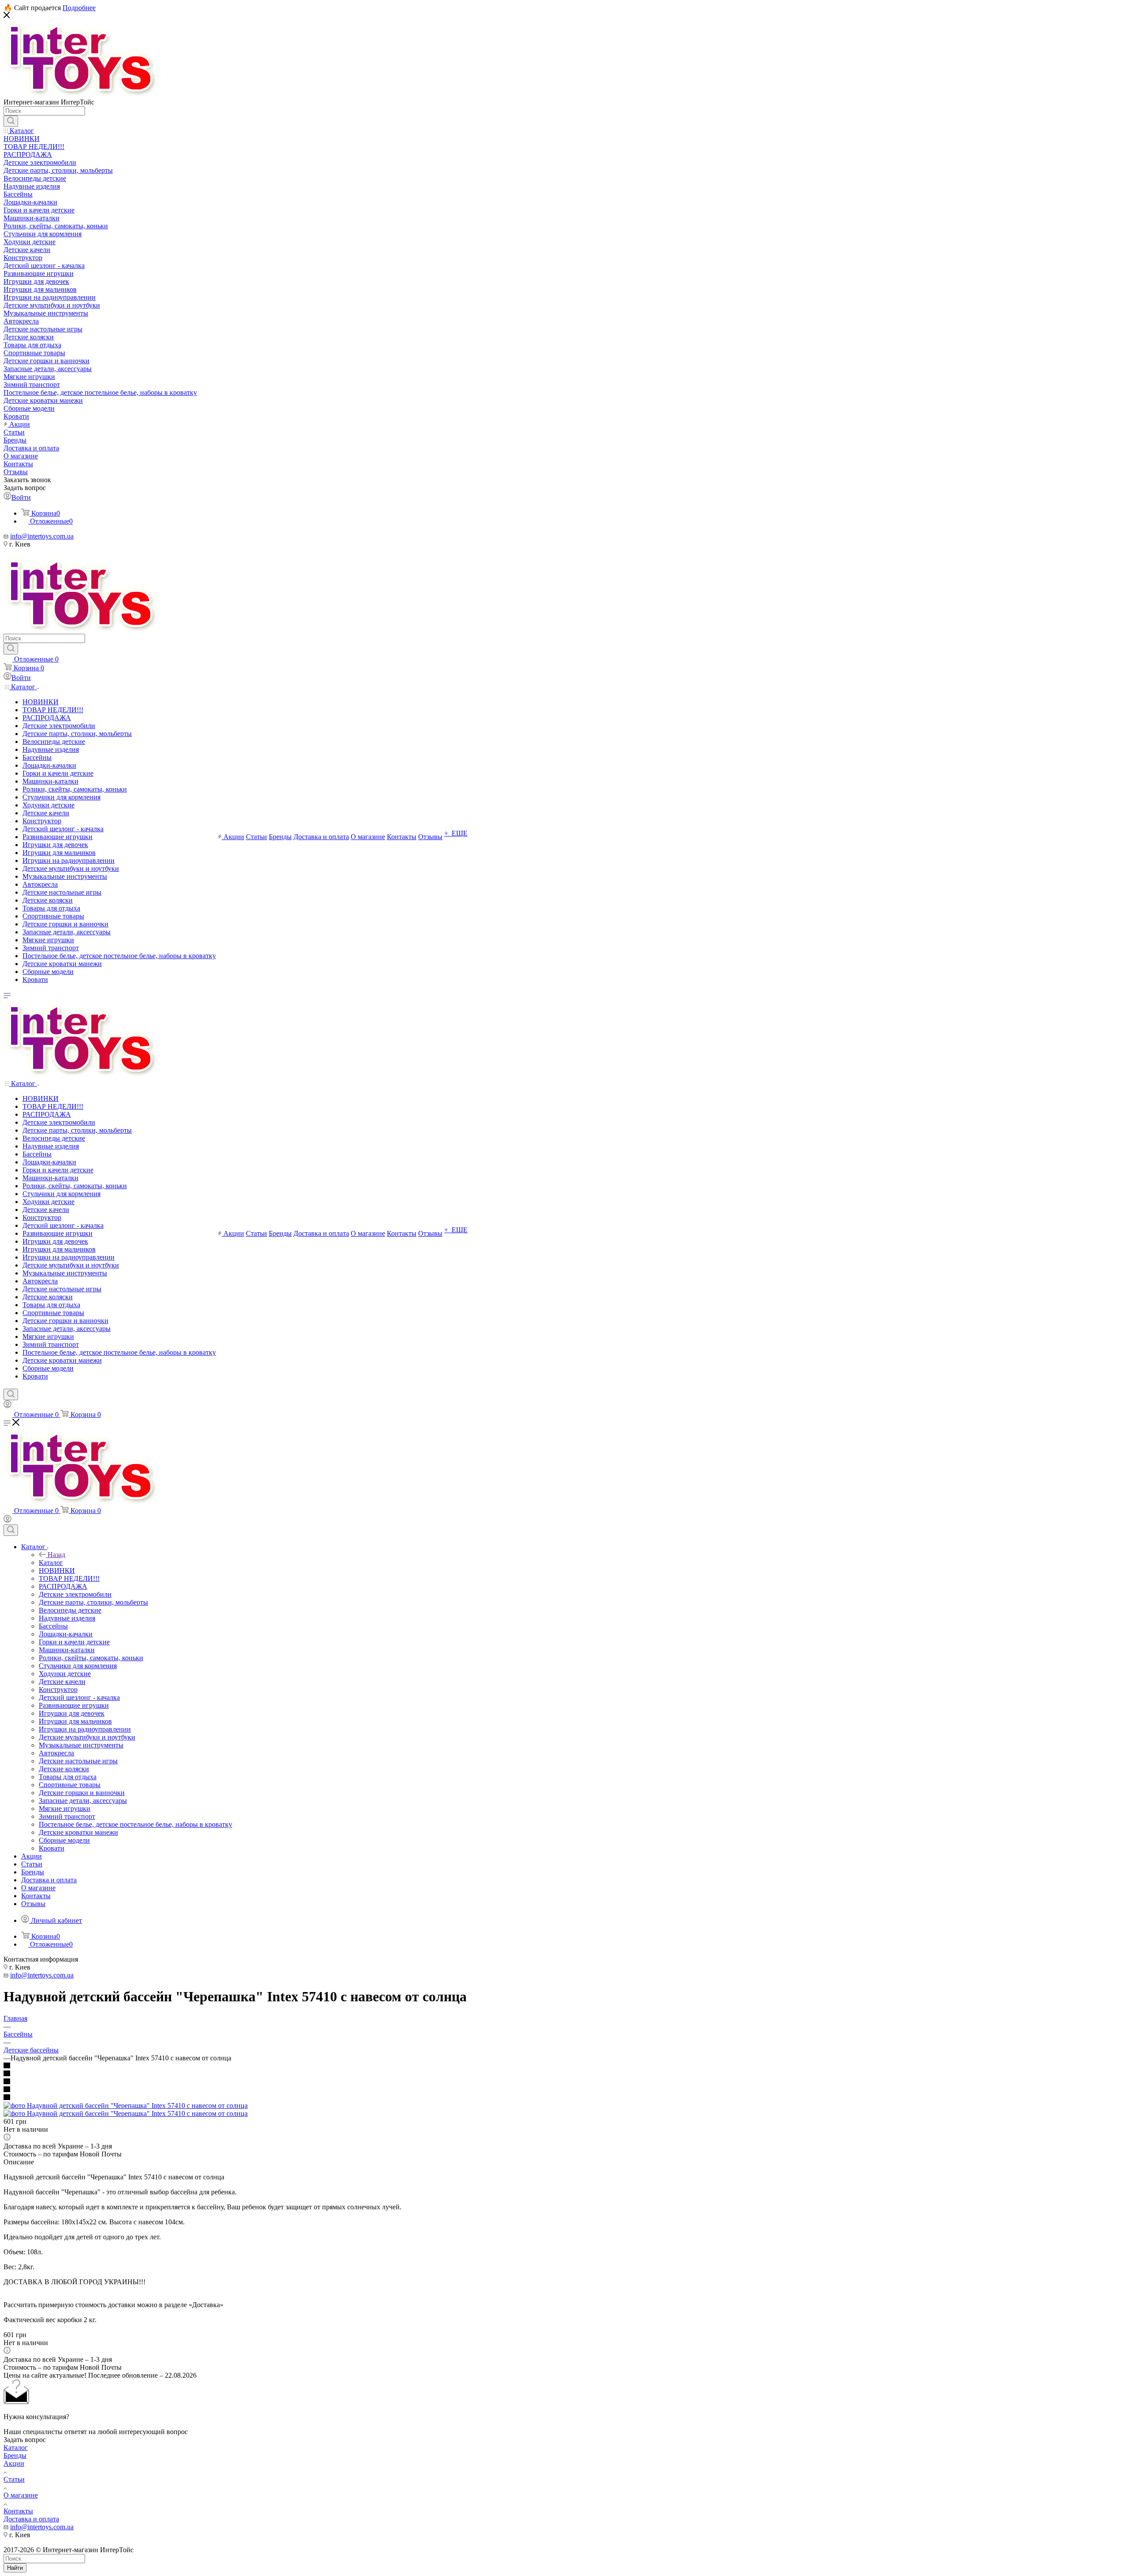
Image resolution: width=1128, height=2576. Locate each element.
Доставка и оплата (31, 2519)
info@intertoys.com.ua (42, 536)
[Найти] (11, 121)
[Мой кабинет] (7, 1406)
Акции (14, 2463)
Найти (15, 2568)
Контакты (18, 2511)
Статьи (14, 2479)
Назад (56, 1555)
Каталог (51, 1563)
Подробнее (79, 8)
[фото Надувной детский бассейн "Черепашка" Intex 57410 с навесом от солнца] (126, 2106)
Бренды (15, 2455)
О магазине (21, 2495)
